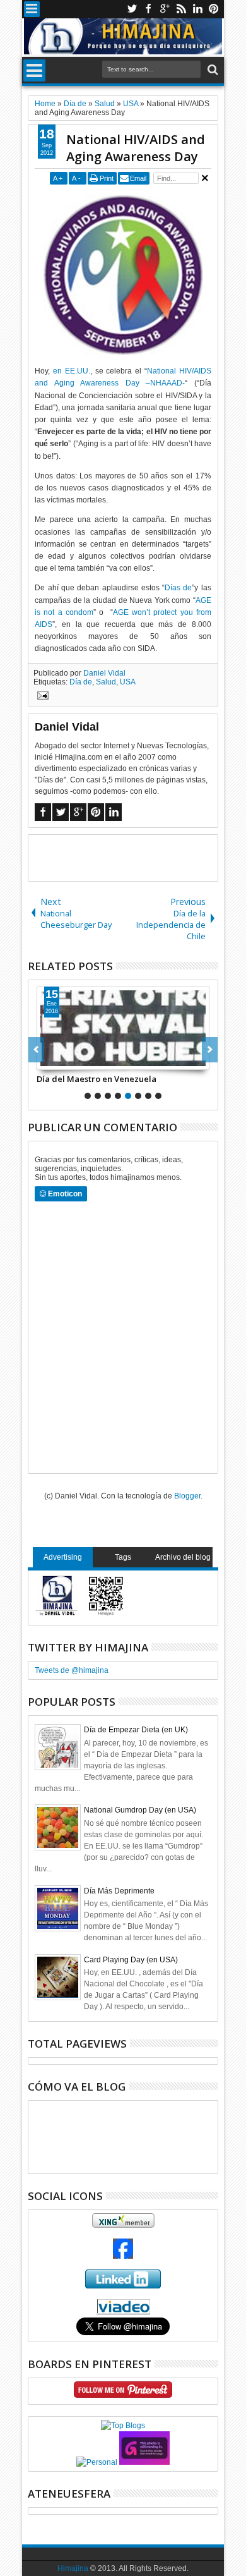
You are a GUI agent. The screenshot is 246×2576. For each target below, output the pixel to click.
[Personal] (97, 2462)
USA (128, 682)
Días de (178, 588)
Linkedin (197, 9)
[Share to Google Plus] (74, 1060)
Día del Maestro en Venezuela (97, 1079)
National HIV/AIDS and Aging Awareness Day (136, 148)
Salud (106, 682)
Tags (123, 1557)
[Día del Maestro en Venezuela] (123, 1028)
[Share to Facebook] (47, 1060)
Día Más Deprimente (119, 1891)
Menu (32, 9)
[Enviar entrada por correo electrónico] (41, 697)
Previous (210, 1050)
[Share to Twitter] (61, 1060)
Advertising (63, 1557)
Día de (81, 682)
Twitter (132, 9)
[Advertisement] (137, 857)
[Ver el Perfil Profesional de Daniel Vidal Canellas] (123, 2312)
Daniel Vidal (104, 673)
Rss (181, 9)
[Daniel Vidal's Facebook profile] (123, 2256)
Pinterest (214, 9)
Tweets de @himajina (72, 1670)
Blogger (187, 1496)
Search (212, 70)
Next (36, 1050)
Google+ (165, 9)
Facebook (148, 9)
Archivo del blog (183, 1557)
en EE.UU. (72, 371)
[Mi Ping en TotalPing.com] (144, 2462)
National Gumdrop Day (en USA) (140, 1810)
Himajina (73, 2568)
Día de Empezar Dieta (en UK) (136, 1730)
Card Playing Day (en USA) (131, 1960)
